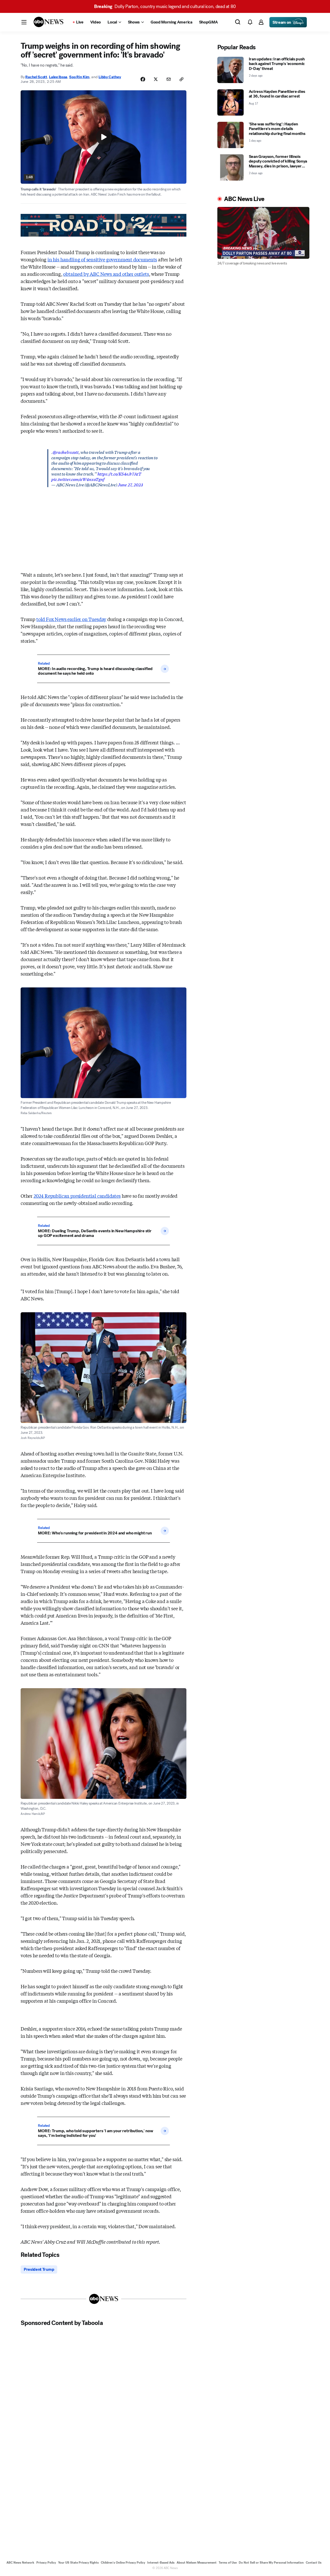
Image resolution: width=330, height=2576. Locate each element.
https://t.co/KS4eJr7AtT (119, 474)
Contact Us (314, 2563)
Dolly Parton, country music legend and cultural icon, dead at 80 (165, 6)
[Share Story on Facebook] (143, 79)
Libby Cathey (110, 77)
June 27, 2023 (130, 484)
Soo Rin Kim (79, 77)
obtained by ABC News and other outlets (106, 274)
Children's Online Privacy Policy (123, 2563)
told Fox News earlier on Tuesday (71, 619)
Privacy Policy (46, 2563)
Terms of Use (228, 2563)
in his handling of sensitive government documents (102, 259)
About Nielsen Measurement (197, 2563)
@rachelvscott (66, 452)
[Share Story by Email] (169, 79)
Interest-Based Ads (161, 2563)
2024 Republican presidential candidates (77, 1196)
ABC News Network (20, 2563)
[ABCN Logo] (48, 22)
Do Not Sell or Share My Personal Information (271, 2563)
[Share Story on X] (156, 79)
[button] (24, 22)
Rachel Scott (36, 77)
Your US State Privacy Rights (78, 2563)
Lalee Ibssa (58, 77)
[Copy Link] (181, 79)
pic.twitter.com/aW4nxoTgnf (78, 479)
